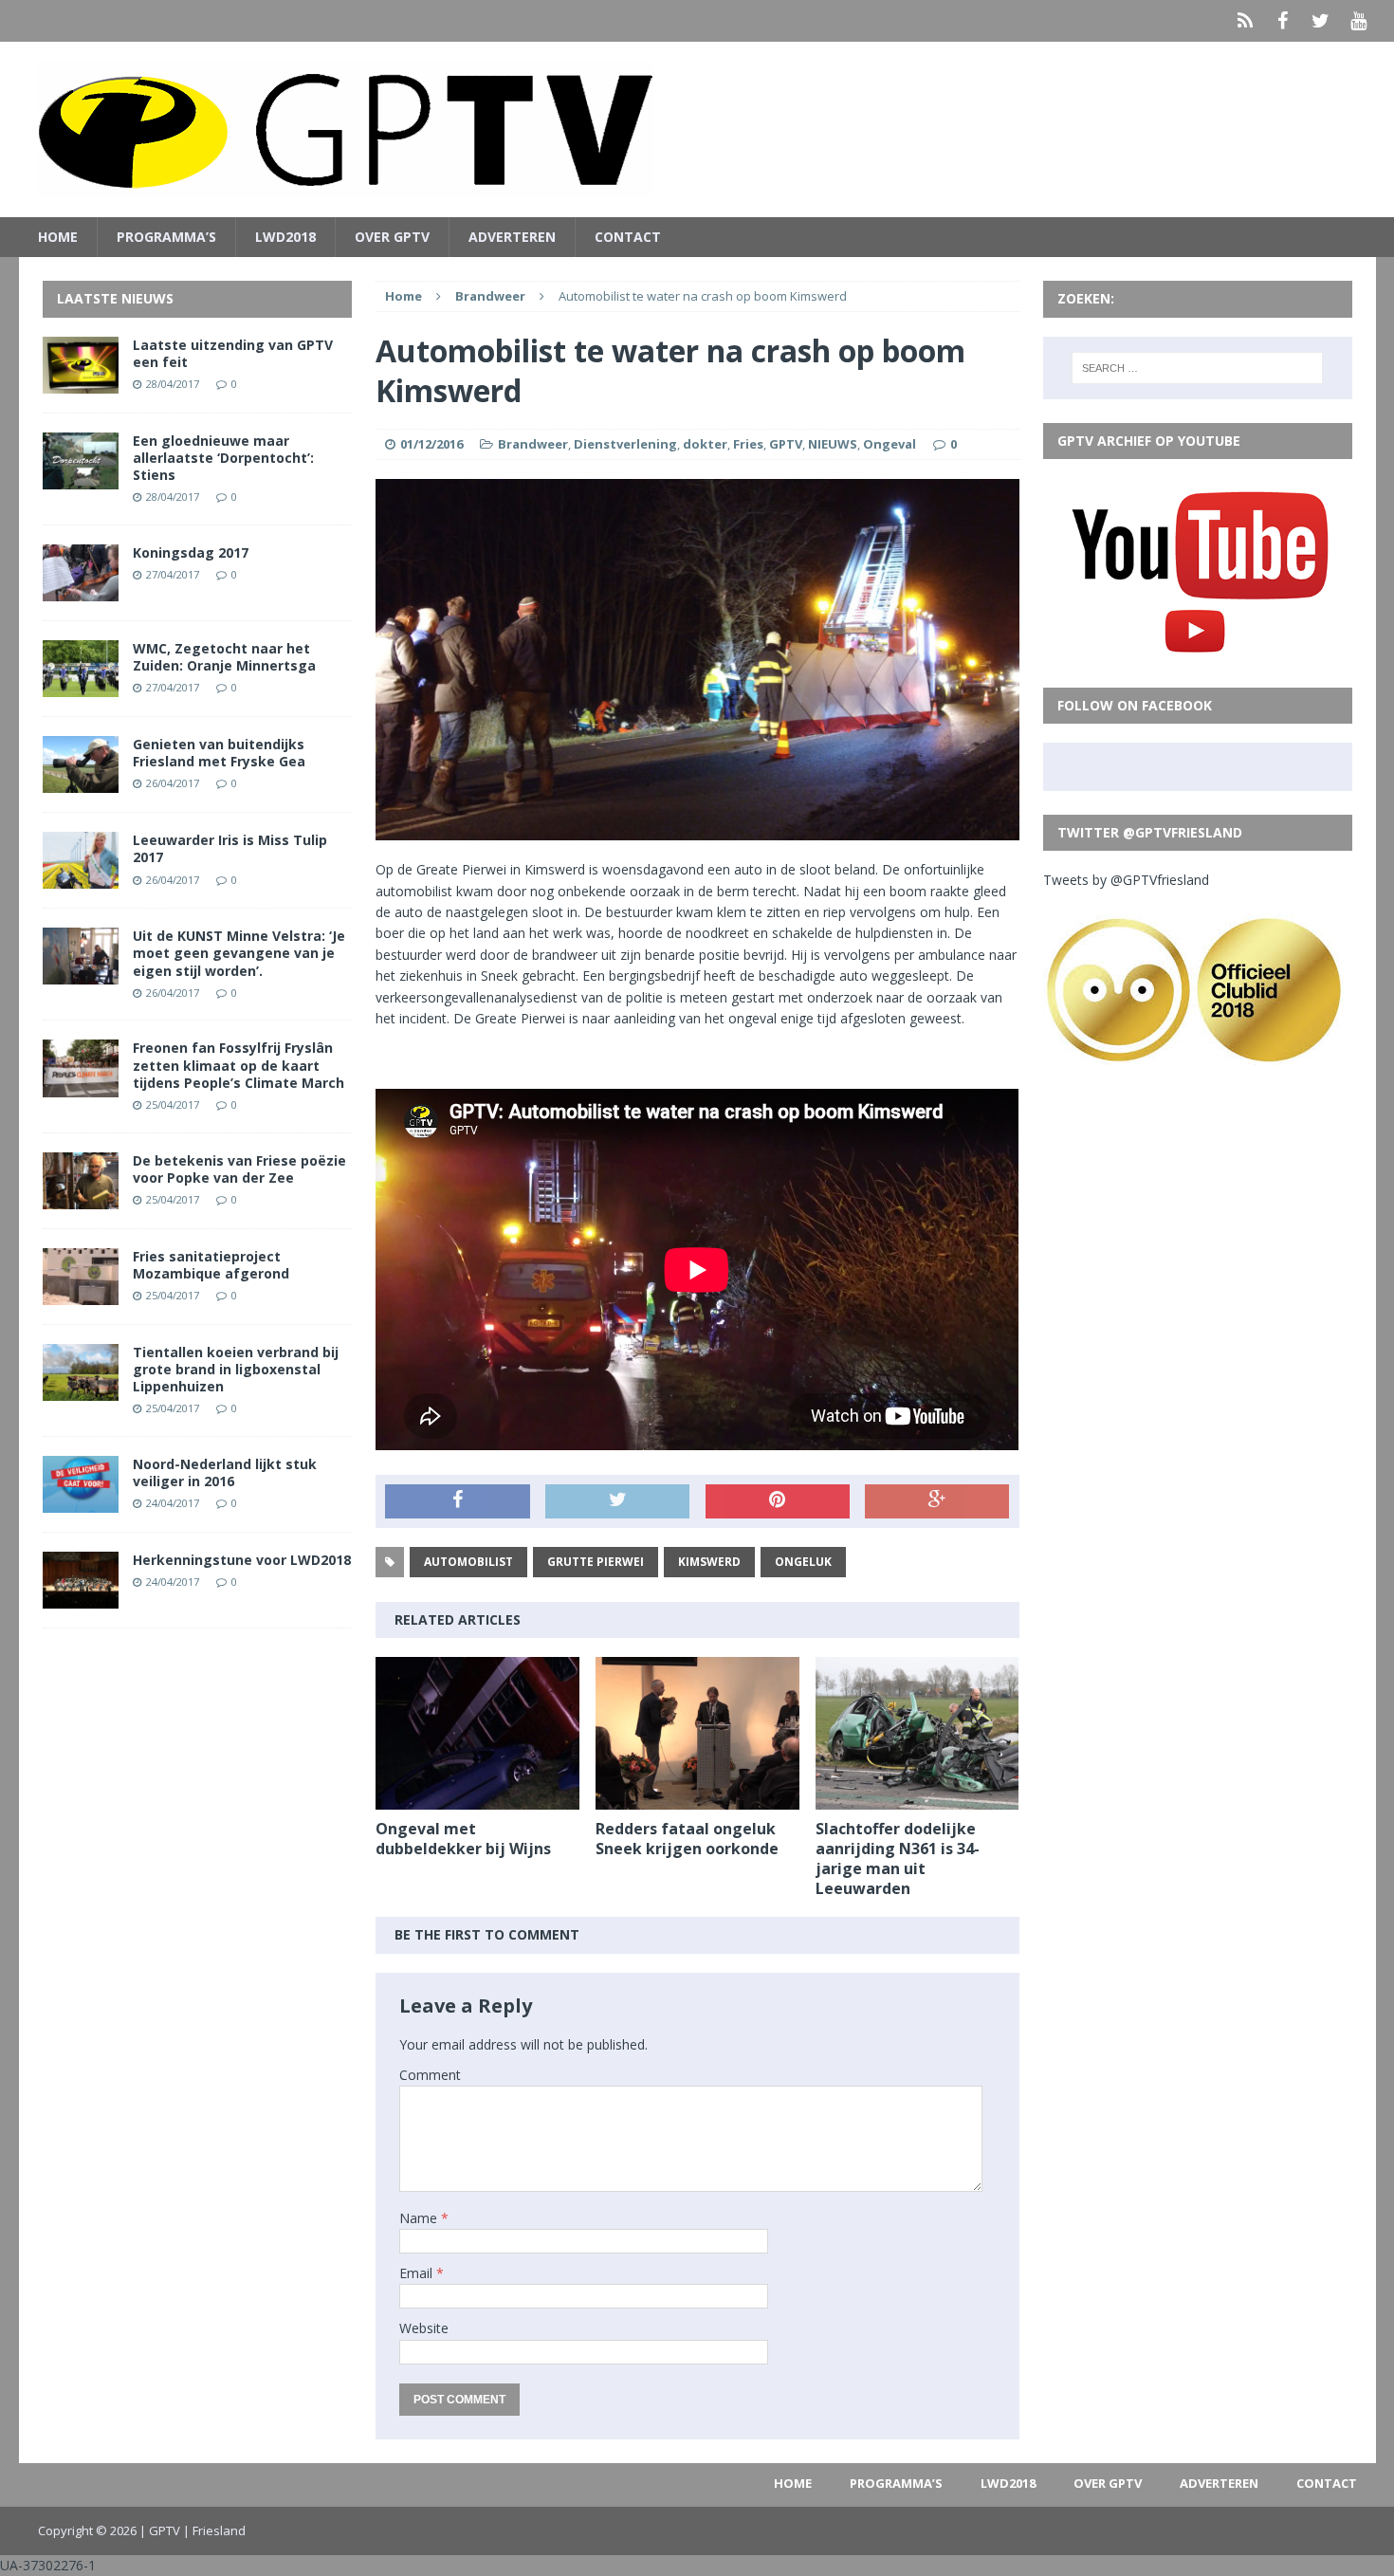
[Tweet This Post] (617, 1501)
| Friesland (214, 2530)
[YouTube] (1359, 21)
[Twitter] (1321, 21)
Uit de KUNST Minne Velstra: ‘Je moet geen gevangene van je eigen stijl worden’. (239, 953)
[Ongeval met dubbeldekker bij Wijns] (477, 1799)
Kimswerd (709, 1562)
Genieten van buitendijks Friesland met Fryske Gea (219, 753)
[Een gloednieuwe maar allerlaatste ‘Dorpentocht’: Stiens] (81, 478)
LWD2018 (285, 237)
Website (424, 2328)
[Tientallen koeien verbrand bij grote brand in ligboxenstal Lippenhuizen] (81, 1390)
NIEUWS (833, 444)
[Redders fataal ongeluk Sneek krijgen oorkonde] (697, 1799)
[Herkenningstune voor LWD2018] (81, 1598)
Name (420, 2218)
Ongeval (890, 444)
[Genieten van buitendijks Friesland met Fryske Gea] (81, 782)
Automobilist (468, 1562)
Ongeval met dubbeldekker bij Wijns (463, 1839)
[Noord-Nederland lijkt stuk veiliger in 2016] (81, 1502)
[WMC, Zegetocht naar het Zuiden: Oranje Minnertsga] (81, 686)
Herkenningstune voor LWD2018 (242, 1560)
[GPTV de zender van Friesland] (697, 129)
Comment (430, 2075)
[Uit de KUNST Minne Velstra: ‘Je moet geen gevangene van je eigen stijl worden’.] (81, 974)
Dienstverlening (625, 444)
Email (418, 2273)
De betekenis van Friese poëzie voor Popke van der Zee (239, 1169)
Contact (628, 237)
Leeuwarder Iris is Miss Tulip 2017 (230, 848)
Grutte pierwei (596, 1562)
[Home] (1245, 21)
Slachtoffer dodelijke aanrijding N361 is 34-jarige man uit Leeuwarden (898, 1858)
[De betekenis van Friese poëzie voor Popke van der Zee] (81, 1197)
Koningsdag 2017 (191, 552)
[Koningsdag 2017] (81, 590)
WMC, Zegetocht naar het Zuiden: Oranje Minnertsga (224, 657)
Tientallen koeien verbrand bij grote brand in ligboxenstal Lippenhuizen (236, 1369)
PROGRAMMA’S (166, 237)
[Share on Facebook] (457, 1501)
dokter (705, 444)
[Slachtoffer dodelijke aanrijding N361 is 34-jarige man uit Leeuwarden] (917, 1799)
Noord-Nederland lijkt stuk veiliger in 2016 (225, 1472)
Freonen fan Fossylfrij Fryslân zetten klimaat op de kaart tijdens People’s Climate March (238, 1065)
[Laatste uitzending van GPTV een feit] (81, 382)
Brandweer (533, 444)
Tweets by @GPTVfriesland (1126, 880)
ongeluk (803, 1562)
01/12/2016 (431, 444)
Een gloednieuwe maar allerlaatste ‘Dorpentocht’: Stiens (223, 458)
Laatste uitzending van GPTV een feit (233, 353)
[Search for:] (1197, 368)
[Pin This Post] (778, 1501)
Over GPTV (392, 237)
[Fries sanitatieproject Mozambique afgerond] (81, 1293)
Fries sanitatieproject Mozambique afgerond (211, 1265)
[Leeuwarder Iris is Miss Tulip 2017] (81, 878)
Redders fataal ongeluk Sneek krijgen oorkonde (687, 1839)
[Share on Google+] (937, 1501)
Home (58, 237)
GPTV (786, 444)
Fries (748, 444)
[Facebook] (1283, 21)
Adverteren (512, 237)
